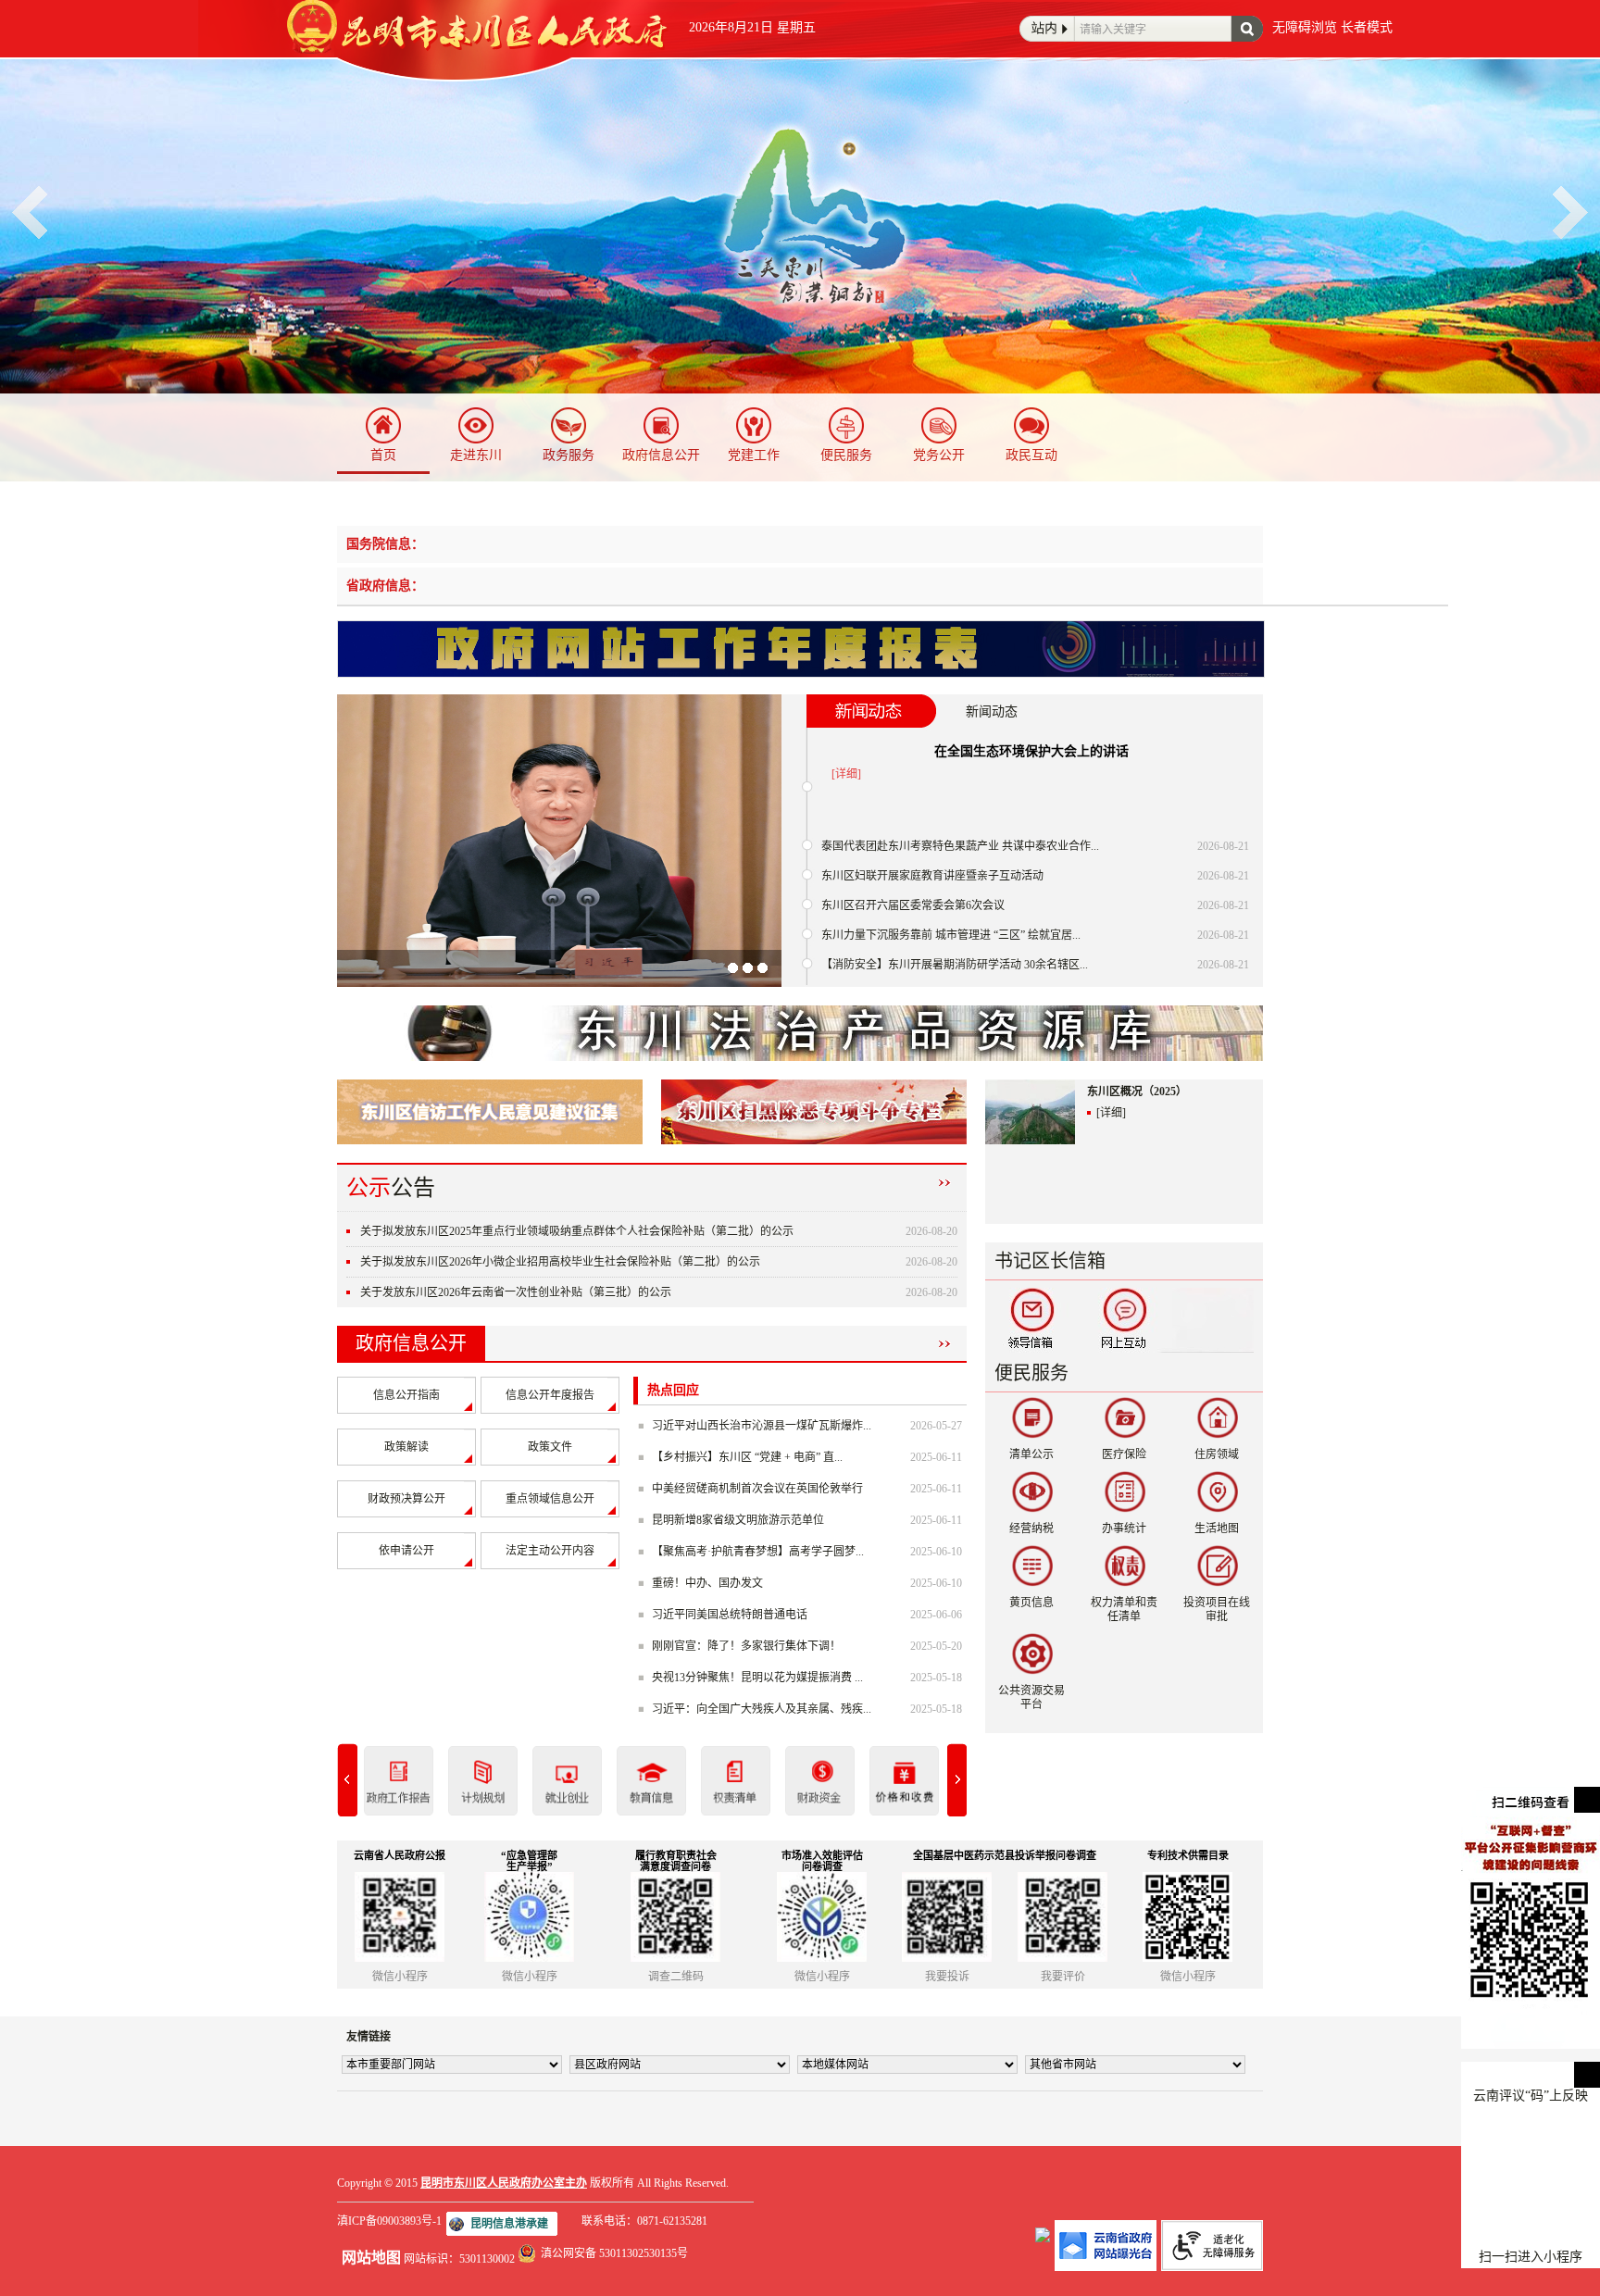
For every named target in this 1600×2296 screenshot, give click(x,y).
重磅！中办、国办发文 (707, 1583)
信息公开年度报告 (550, 1395)
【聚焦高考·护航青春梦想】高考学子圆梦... (758, 1552)
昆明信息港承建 (509, 2224)
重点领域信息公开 (550, 1499)
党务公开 (939, 455)
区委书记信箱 (1031, 1320)
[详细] (846, 774)
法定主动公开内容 (550, 1551)
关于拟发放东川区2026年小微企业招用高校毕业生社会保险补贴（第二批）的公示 (560, 1262)
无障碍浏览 (1305, 27)
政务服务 (569, 455)
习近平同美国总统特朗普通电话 (730, 1615)
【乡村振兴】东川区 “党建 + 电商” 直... (747, 1457)
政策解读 (406, 1447)
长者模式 (1367, 27)
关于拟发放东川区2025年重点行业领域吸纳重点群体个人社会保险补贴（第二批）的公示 (577, 1231)
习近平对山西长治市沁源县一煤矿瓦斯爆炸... (762, 1426)
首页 (383, 455)
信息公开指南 (406, 1395)
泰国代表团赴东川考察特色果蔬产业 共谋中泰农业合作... (960, 846)
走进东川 (476, 455)
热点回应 (673, 1390)
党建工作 (754, 455)
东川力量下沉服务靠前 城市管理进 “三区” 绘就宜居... (951, 935)
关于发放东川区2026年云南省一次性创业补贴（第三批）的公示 (516, 1292)
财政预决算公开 (406, 1499)
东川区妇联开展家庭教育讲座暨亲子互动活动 (932, 876)
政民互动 (1031, 455)
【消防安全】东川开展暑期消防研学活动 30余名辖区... (955, 965)
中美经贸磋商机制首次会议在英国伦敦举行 (757, 1489)
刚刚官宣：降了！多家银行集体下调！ (746, 1646)
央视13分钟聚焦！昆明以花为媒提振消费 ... (757, 1678)
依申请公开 (406, 1551)
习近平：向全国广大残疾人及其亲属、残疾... (762, 1709)
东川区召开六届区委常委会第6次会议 (913, 905)
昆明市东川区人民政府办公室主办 (504, 2183)
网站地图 (371, 2258)
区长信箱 (1124, 1320)
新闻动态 (992, 711)
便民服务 (846, 455)
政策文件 (550, 1447)
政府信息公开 (661, 455)
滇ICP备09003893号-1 (389, 2221)
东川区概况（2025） (1137, 1092)
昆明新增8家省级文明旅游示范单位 (738, 1520)
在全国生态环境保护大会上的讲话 (1031, 751)
